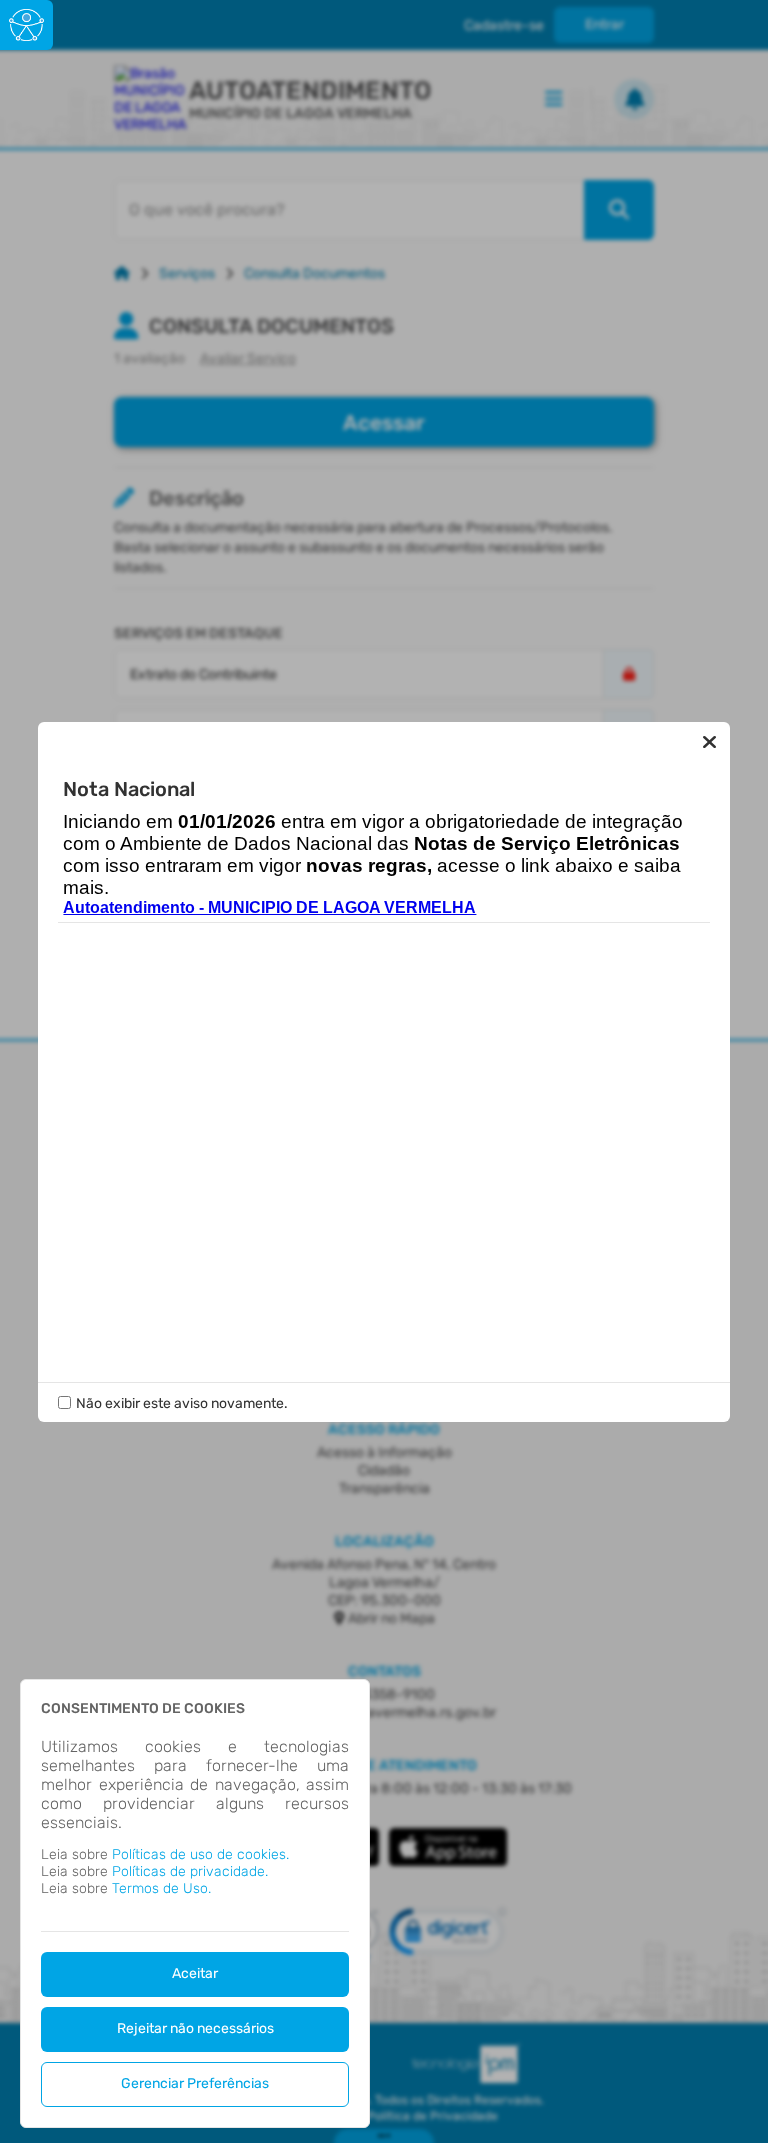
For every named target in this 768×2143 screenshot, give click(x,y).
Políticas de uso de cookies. (200, 1854)
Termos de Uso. (161, 1888)
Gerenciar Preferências (195, 2083)
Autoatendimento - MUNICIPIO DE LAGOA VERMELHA (269, 907)
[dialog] (195, 1903)
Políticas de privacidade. (190, 1871)
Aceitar (195, 1973)
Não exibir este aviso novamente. (182, 1403)
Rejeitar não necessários (195, 2028)
